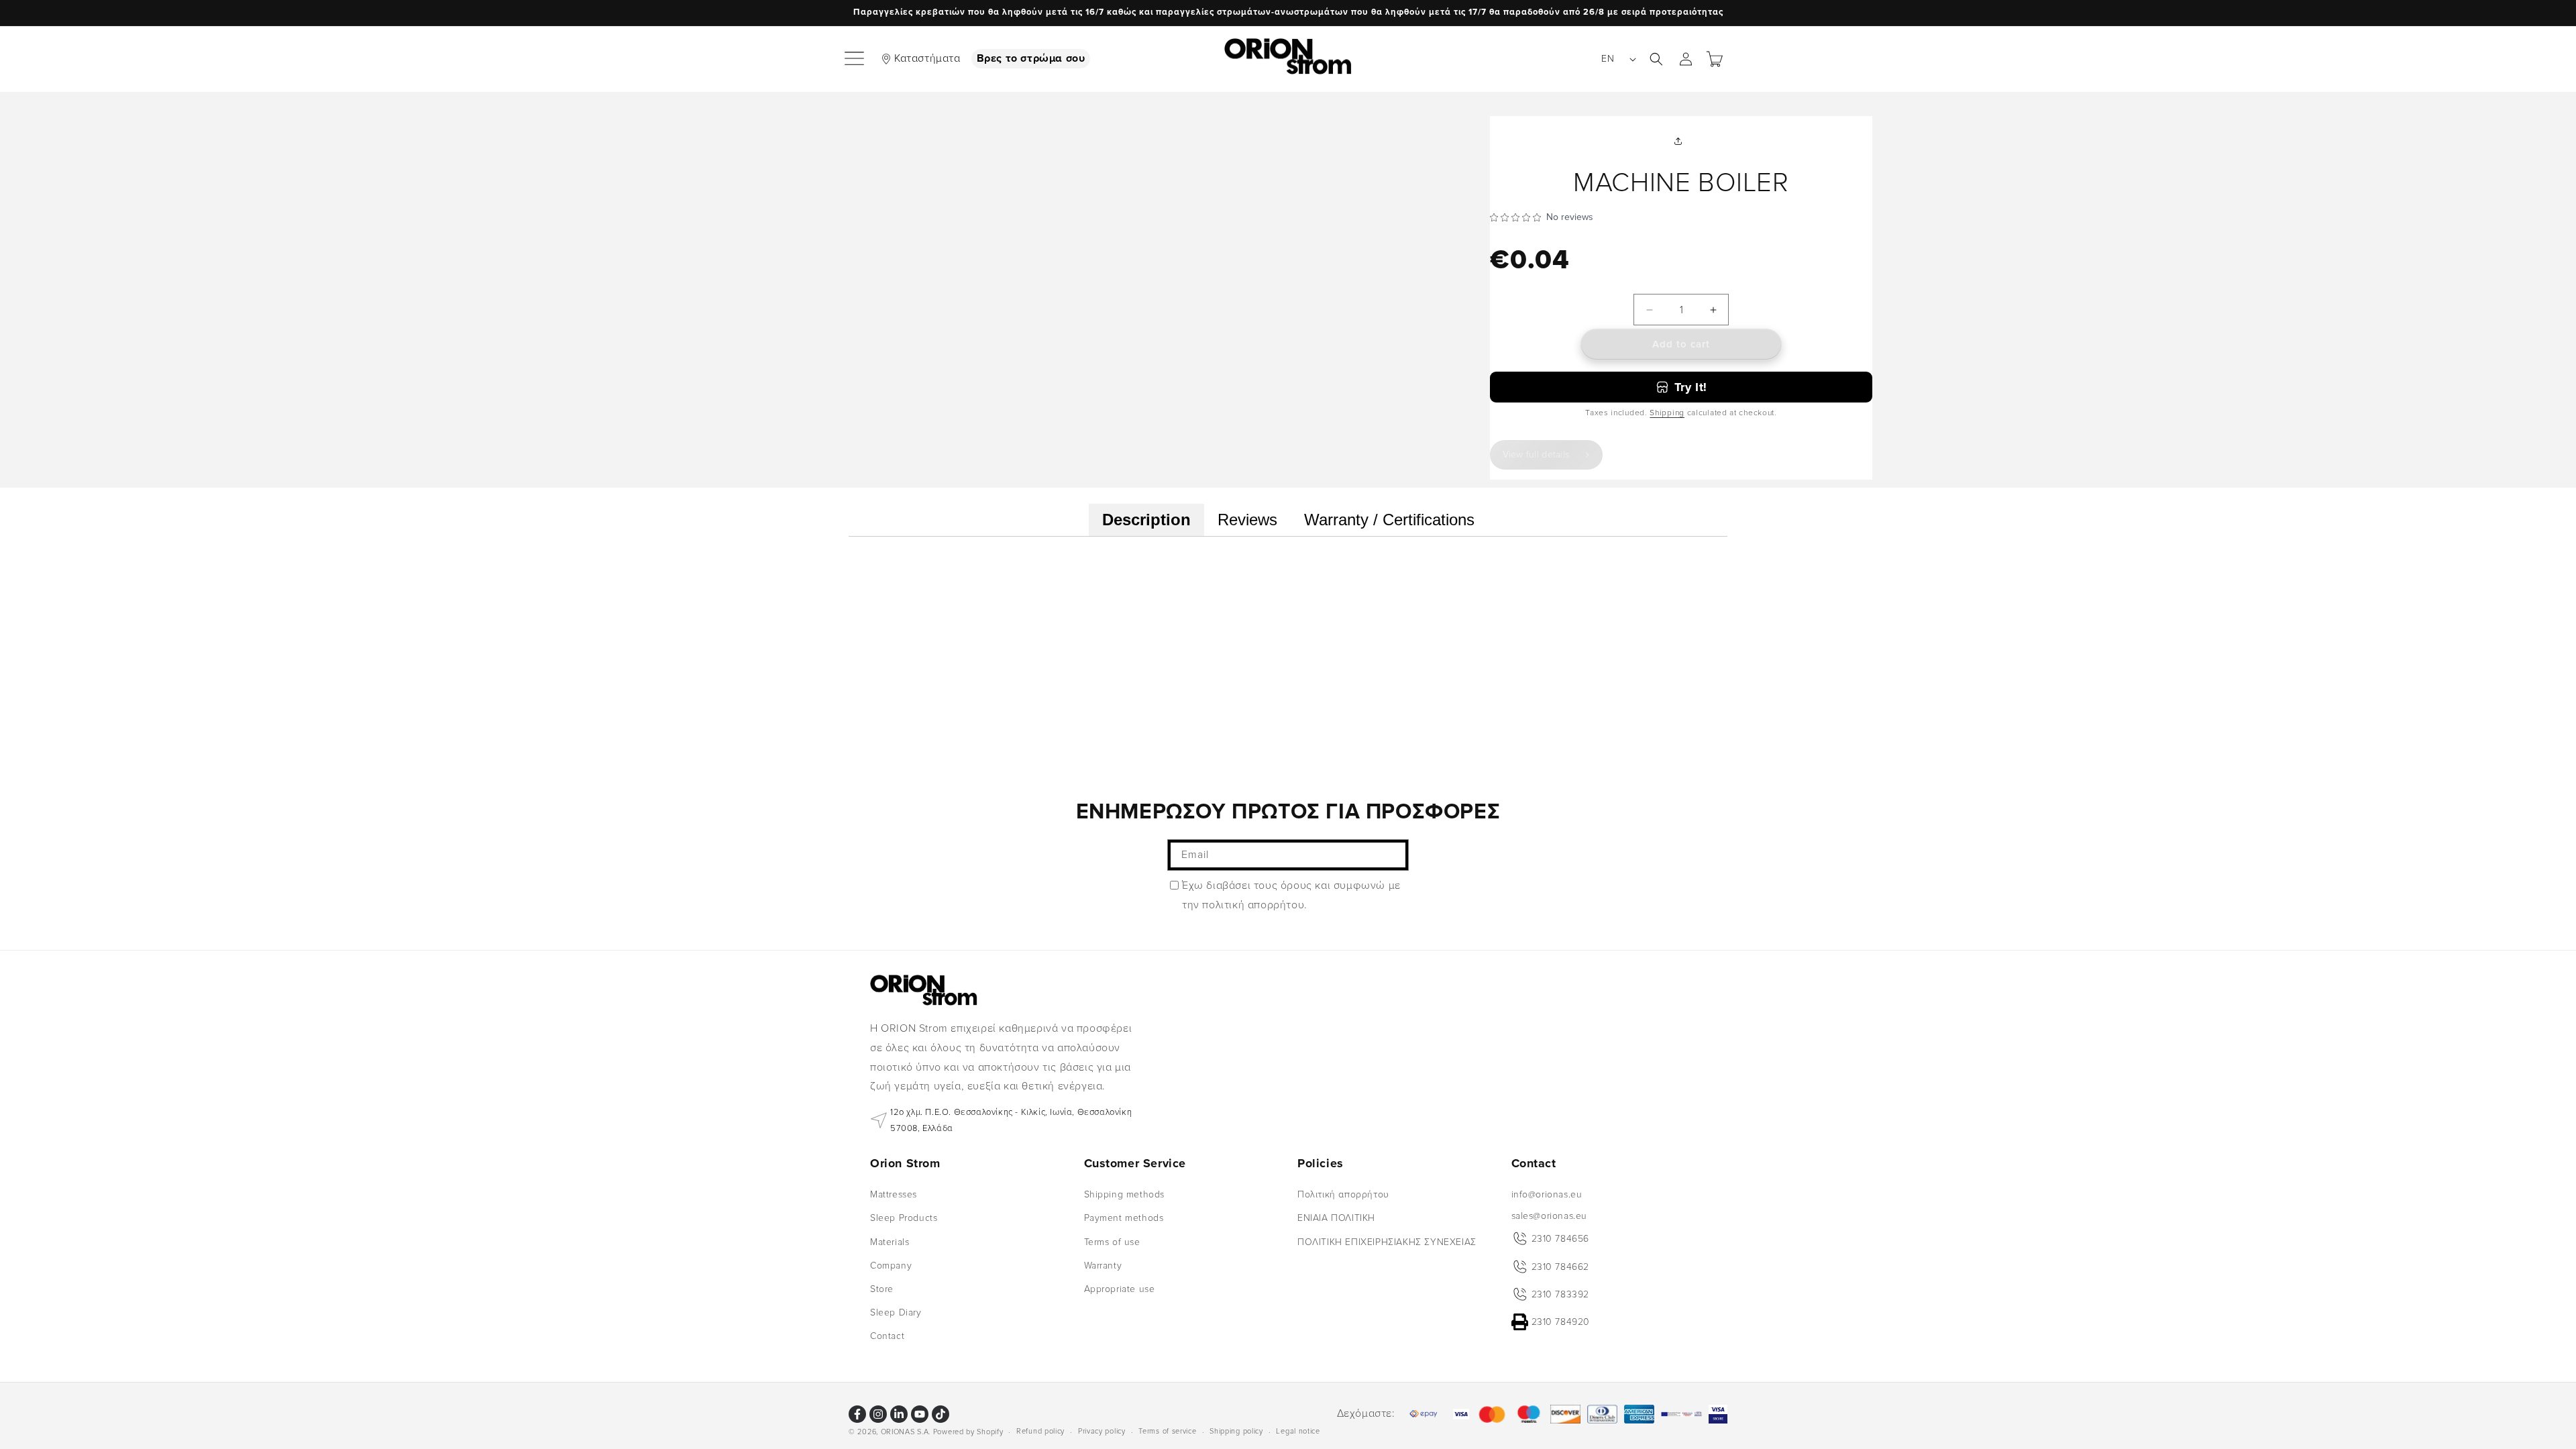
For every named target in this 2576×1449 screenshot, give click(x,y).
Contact (887, 1336)
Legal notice (1298, 1431)
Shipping (1667, 413)
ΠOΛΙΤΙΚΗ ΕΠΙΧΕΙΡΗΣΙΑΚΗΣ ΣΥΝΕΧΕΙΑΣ (1387, 1242)
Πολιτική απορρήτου (1343, 1194)
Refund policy (1040, 1431)
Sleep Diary (896, 1312)
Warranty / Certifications (1389, 520)
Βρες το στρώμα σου (1031, 58)
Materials (890, 1242)
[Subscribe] (1393, 855)
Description (1146, 520)
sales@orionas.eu (1550, 1216)
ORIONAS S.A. (906, 1432)
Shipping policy (1236, 1431)
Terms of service (1167, 1431)
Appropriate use (1120, 1289)
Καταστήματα (927, 58)
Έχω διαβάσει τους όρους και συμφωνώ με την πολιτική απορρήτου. (1291, 895)
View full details (1536, 454)
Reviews (1247, 520)
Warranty (1103, 1266)
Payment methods (1124, 1218)
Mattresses (894, 1194)
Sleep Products (904, 1218)
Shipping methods (1125, 1194)
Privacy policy (1102, 1431)
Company (891, 1266)
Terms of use (1112, 1242)
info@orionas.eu (1547, 1194)
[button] (855, 59)
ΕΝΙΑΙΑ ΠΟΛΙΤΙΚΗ (1336, 1218)
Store (882, 1289)
